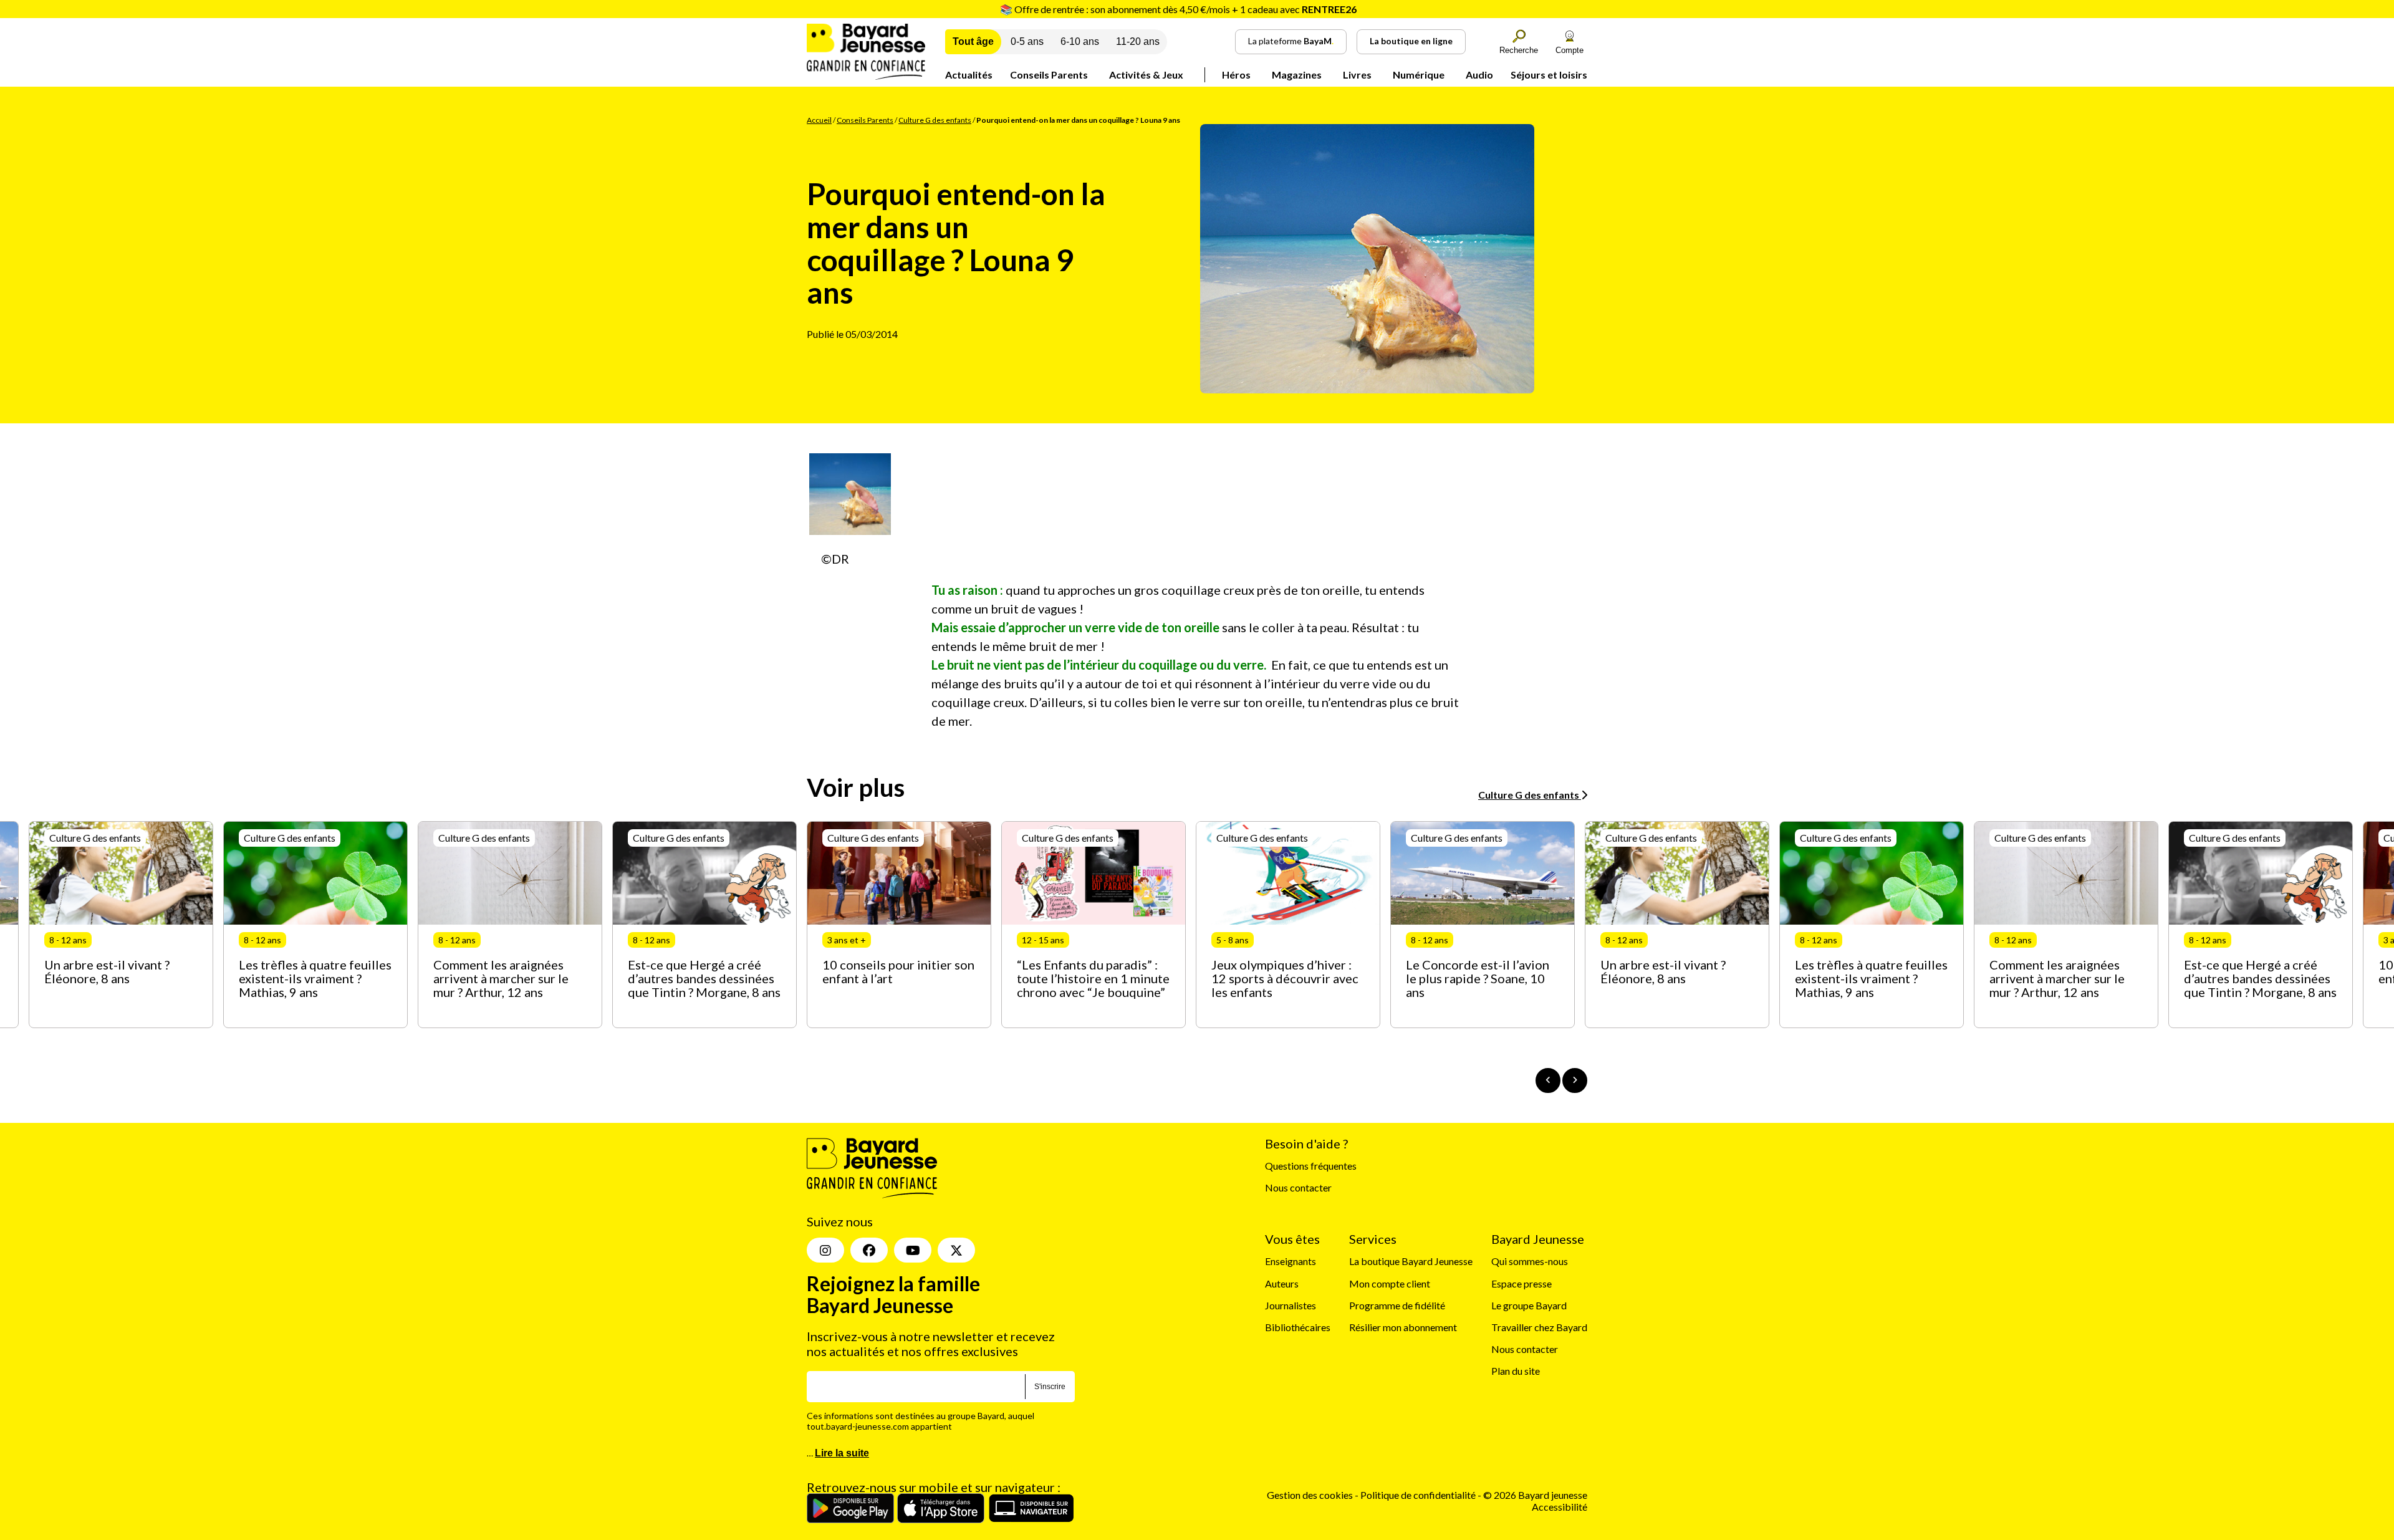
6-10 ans (1080, 41)
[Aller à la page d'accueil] (866, 76)
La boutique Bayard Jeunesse (1411, 1261)
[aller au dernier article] (1548, 1080)
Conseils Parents (1049, 75)
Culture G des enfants (935, 120)
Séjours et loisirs (1549, 75)
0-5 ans (1027, 41)
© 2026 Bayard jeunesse (1535, 1495)
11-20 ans (1138, 41)
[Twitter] (956, 1250)
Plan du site (1516, 1371)
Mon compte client (1390, 1283)
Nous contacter (1298, 1187)
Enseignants (1291, 1261)
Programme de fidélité (1397, 1305)
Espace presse (1521, 1283)
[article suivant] (1575, 1080)
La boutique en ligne (1411, 41)
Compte (1570, 50)
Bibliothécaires (1298, 1327)
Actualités (969, 75)
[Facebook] (869, 1250)
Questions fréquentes (1311, 1166)
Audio (1479, 75)
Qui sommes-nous (1530, 1261)
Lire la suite (842, 1453)
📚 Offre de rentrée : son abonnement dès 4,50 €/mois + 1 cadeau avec (1178, 9)
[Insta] (825, 1250)
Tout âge (973, 41)
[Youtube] (913, 1250)
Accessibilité (1560, 1507)
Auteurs (1282, 1283)
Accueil (819, 120)
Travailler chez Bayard (1539, 1327)
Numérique (1419, 75)
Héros (1236, 75)
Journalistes (1291, 1305)
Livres (1357, 75)
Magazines (1297, 75)
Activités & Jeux (1146, 75)
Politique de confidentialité (1419, 1495)
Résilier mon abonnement (1403, 1327)
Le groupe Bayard (1529, 1305)
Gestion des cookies (1310, 1495)
